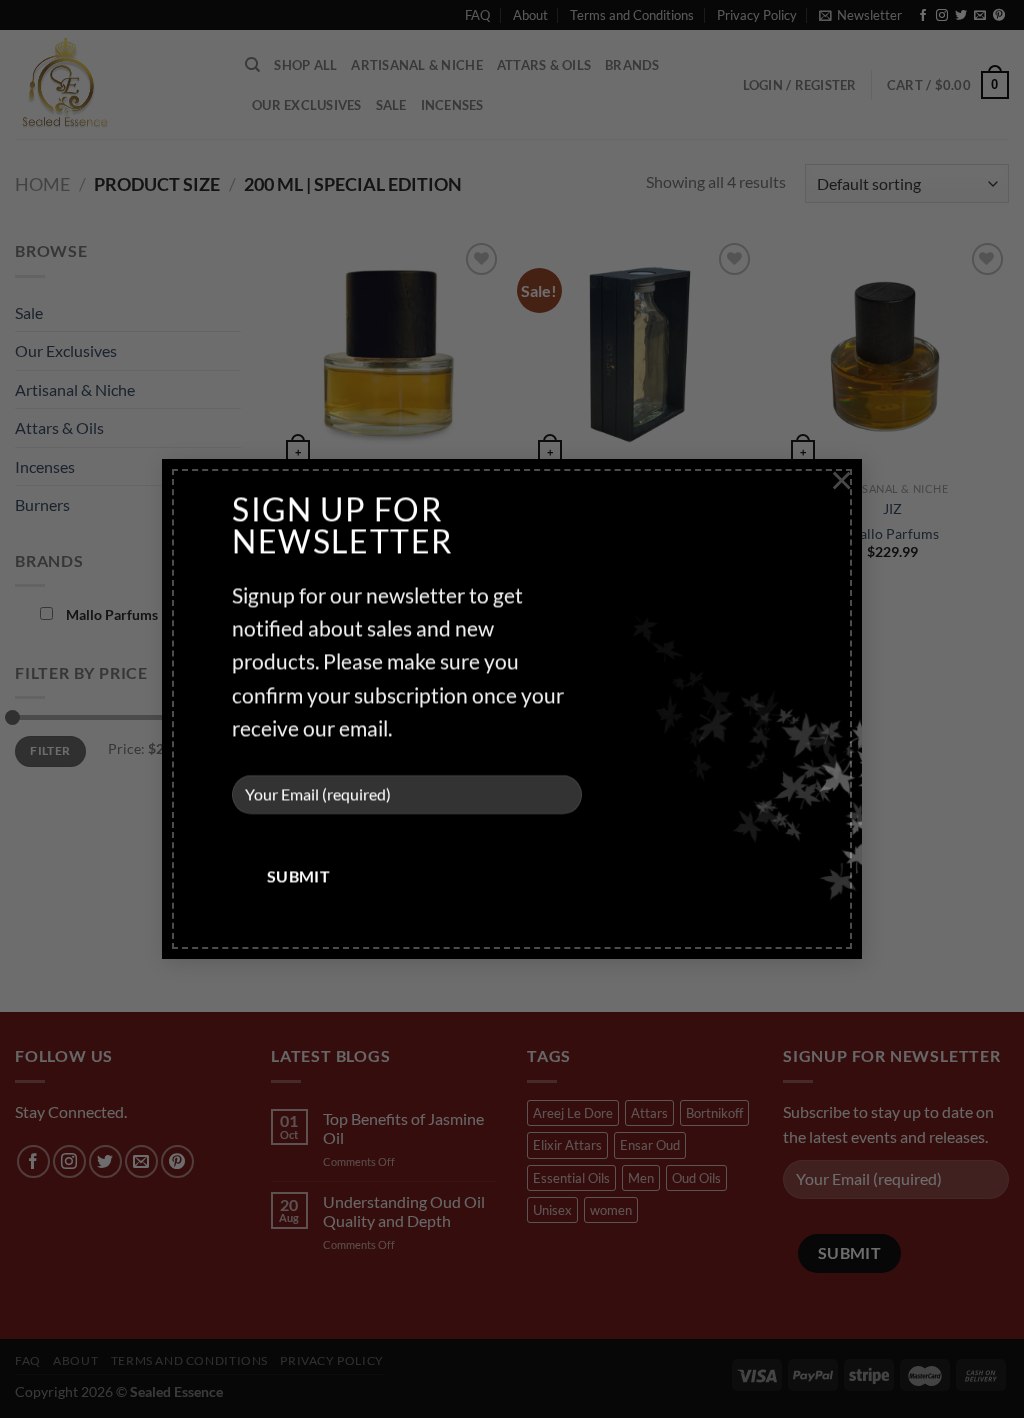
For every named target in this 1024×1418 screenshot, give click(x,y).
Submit (299, 877)
